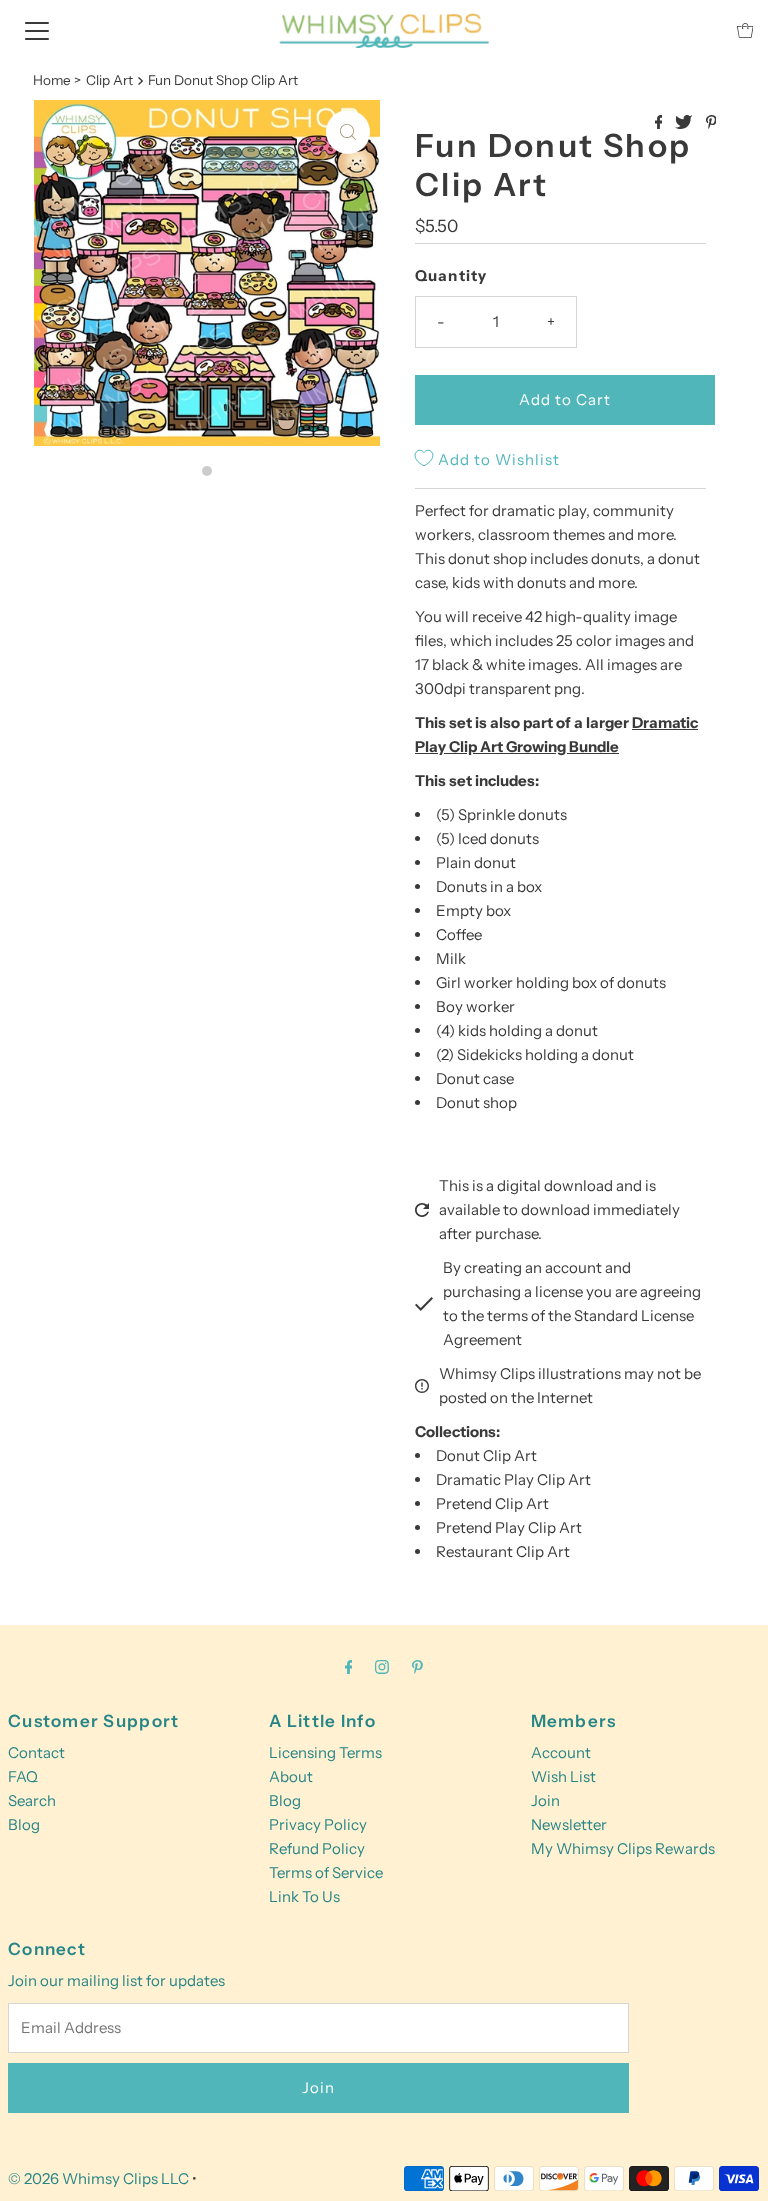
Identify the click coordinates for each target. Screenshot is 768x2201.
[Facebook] (349, 1667)
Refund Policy (317, 1848)
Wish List (563, 1776)
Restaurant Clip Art (503, 1551)
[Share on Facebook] (660, 123)
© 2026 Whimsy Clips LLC (98, 2178)
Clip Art (109, 80)
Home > (57, 80)
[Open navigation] (37, 30)
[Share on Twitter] (685, 123)
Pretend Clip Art (492, 1503)
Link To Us (304, 1896)
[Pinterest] (417, 1667)
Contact (36, 1752)
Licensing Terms (325, 1752)
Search (32, 1800)
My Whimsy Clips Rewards (623, 1848)
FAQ (23, 1776)
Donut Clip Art (486, 1455)
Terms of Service (326, 1872)
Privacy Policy (318, 1824)
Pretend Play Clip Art (509, 1527)
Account (561, 1752)
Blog (24, 1824)
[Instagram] (382, 1667)
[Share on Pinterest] (711, 123)
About (291, 1776)
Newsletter (569, 1824)
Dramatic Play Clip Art (513, 1479)
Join (545, 1800)
